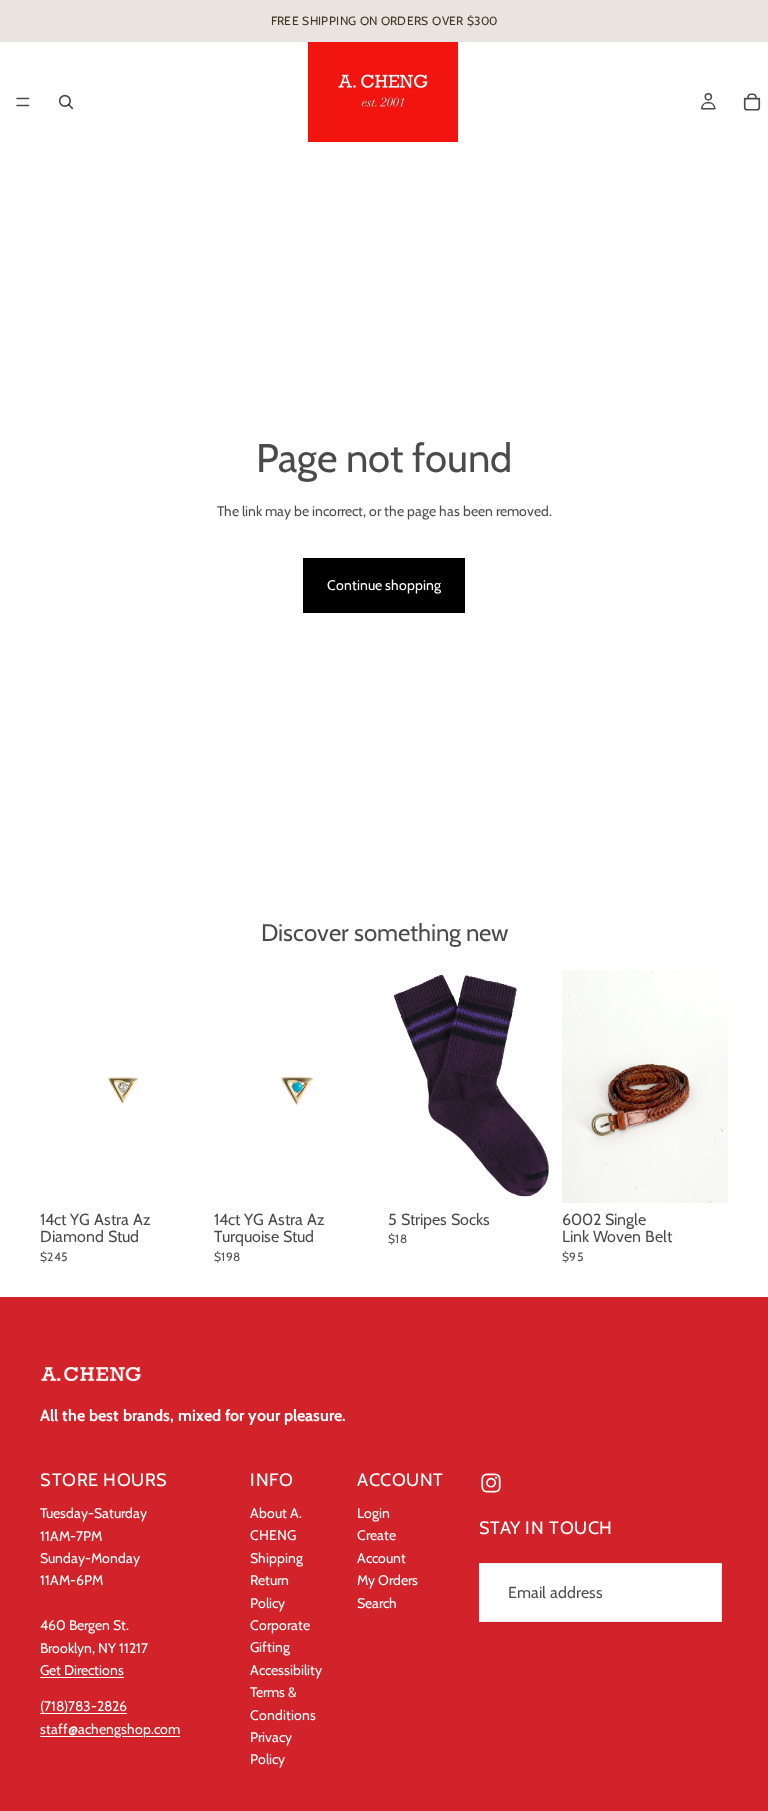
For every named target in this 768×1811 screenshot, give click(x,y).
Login (373, 1513)
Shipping (276, 1558)
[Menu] (23, 102)
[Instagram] (491, 1483)
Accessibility (286, 1669)
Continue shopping (384, 585)
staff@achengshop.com (110, 1729)
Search (377, 1602)
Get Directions (82, 1670)
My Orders (387, 1580)
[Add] (175, 1172)
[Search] (66, 102)
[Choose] (697, 1172)
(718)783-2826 (83, 1706)
